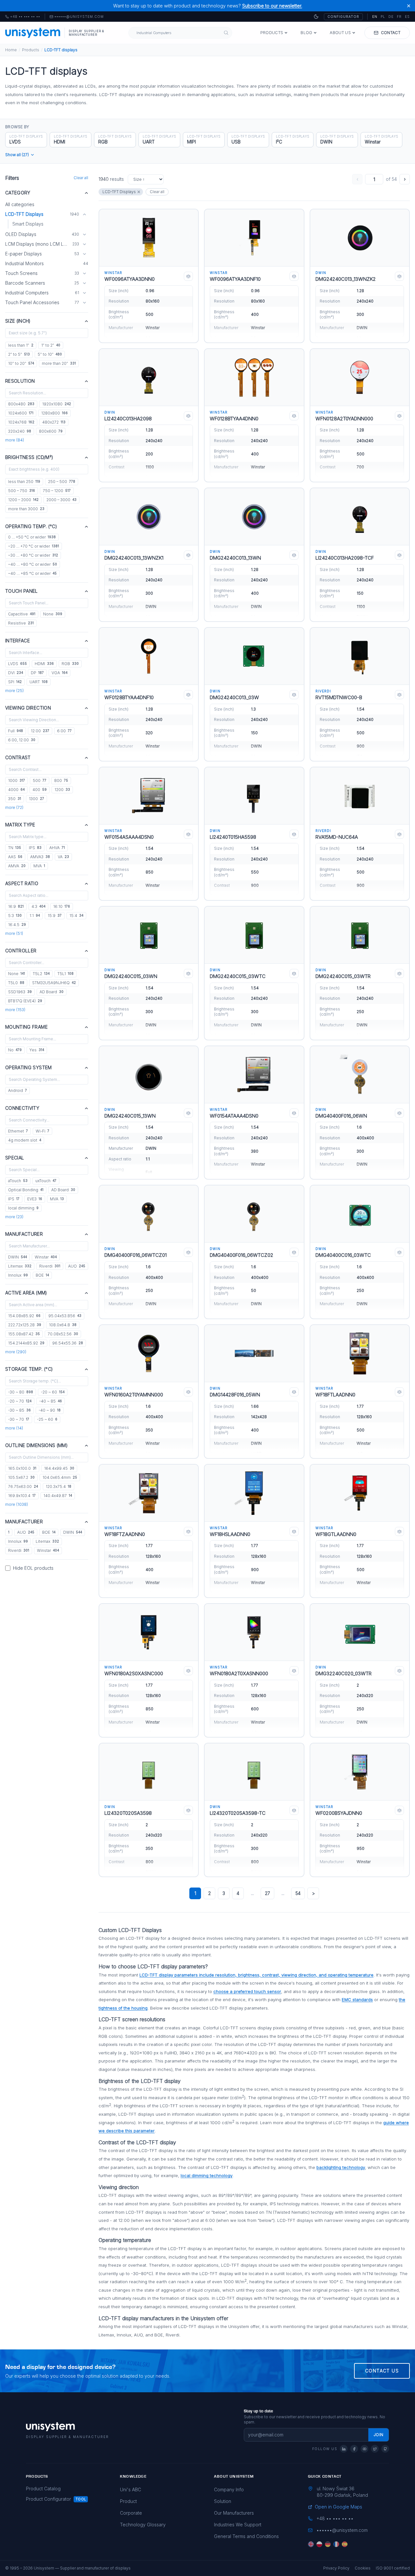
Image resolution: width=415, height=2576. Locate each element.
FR (399, 17)
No (15, 1050)
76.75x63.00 (23, 1486)
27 (267, 1893)
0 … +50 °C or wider (32, 537)
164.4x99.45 (59, 1468)
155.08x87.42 (24, 1334)
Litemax (20, 1266)
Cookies (363, 2568)
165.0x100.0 (22, 1468)
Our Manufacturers (234, 2513)
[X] (375, 2449)
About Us (340, 33)
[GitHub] (385, 2449)
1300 (36, 799)
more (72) (14, 807)
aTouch (18, 1181)
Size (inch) (18, 321)
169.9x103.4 (22, 1496)
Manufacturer (24, 1234)
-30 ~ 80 (21, 1392)
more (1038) (17, 1504)
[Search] (226, 33)
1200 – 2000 (23, 500)
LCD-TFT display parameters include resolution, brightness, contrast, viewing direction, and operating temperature (256, 1975)
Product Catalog (43, 2489)
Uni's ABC (130, 2489)
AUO (77, 1266)
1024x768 (21, 422)
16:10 (62, 906)
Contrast (18, 757)
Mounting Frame (26, 1027)
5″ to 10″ (50, 354)
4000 (16, 790)
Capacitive (22, 614)
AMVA (17, 866)
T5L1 (65, 974)
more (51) (14, 933)
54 (298, 1893)
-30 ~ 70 (19, 1419)
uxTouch (46, 1181)
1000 (17, 780)
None (53, 614)
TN (15, 848)
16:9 (16, 906)
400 (40, 790)
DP (37, 673)
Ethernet (18, 1131)
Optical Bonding (26, 1190)
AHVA (57, 848)
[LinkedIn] (344, 2449)
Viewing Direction (28, 708)
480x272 (54, 422)
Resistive (21, 623)
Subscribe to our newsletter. (272, 6)
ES (407, 17)
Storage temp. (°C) (29, 1369)
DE (391, 17)
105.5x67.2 (21, 1477)
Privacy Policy (336, 2568)
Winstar (46, 1257)
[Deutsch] (328, 2544)
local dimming (23, 1208)
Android (18, 1090)
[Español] (345, 2544)
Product (128, 2501)
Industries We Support (238, 2525)
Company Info (229, 2489)
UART (39, 682)
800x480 (21, 404)
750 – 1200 (57, 491)
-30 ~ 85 (19, 1410)
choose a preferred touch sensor (247, 1991)
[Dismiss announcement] (409, 6)
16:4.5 (17, 925)
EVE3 (35, 1199)
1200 (62, 790)
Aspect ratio (22, 883)
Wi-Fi (42, 1131)
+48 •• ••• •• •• (23, 17)
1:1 (35, 916)
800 (61, 780)
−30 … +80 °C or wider (33, 555)
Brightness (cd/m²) (29, 457)
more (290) (16, 1352)
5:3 (15, 916)
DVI (16, 673)
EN (375, 17)
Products (272, 33)
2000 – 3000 (61, 500)
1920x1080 (57, 404)
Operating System (29, 1067)
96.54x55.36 (68, 1343)
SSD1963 (20, 992)
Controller (21, 951)
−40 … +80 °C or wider (33, 564)
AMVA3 (40, 857)
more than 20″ (59, 363)
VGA (59, 673)
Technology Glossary (143, 2525)
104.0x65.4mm (60, 1477)
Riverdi (50, 1266)
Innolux (18, 1275)
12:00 (40, 731)
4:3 (38, 906)
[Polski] (319, 2544)
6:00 (64, 731)
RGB (70, 664)
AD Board (52, 992)
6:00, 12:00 (22, 740)
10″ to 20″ (21, 363)
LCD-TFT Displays (119, 192)
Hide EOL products (33, 1568)
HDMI (44, 664)
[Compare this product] (188, 276)
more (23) (14, 1217)
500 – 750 (22, 491)
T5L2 (41, 974)
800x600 (51, 431)
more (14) (14, 1428)
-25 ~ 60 (47, 1419)
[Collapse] (84, 214)
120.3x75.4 (59, 1486)
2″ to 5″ (19, 354)
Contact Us (382, 2371)
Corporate (131, 2513)
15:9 (55, 916)
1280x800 (54, 413)
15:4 (76, 916)
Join (379, 2435)
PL (383, 17)
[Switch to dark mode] (316, 17)
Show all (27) (17, 155)
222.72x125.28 (25, 1325)
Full (16, 731)
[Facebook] (354, 2449)
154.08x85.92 (24, 1316)
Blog (306, 33)
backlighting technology (341, 2167)
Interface (18, 641)
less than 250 (24, 482)
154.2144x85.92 (26, 1343)
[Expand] (84, 234)
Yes (37, 1050)
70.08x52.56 (63, 1334)
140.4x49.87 (58, 1496)
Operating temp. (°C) (31, 526)
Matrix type (20, 825)
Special (15, 1158)
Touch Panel (22, 591)
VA (63, 857)
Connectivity (22, 1108)
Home (11, 50)
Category (18, 193)
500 (40, 780)
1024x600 (21, 413)
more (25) (14, 691)
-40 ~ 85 (51, 1401)
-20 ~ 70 (20, 1401)
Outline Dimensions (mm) (36, 1445)
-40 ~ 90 (50, 1410)
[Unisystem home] (33, 33)
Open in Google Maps (338, 2507)
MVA (39, 866)
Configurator (343, 17)
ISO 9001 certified (393, 2568)
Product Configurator (48, 2499)
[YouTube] (364, 2449)
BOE (42, 1275)
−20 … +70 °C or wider (34, 546)
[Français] (336, 2544)
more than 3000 (26, 509)
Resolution (20, 381)
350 (15, 799)
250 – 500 (62, 482)
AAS (15, 857)
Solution (223, 2501)
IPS (35, 848)
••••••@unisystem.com (79, 17)
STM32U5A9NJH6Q (54, 983)
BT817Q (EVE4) (25, 1001)
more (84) (15, 440)
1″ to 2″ (51, 345)
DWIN (18, 1257)
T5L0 (16, 983)
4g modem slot (25, 1140)
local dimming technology (207, 2175)
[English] (311, 2544)
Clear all (81, 178)
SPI (15, 682)
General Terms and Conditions (246, 2536)
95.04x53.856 (65, 1316)
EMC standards (357, 2000)
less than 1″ (21, 345)
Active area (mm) (26, 1293)
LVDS (18, 664)
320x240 (20, 431)
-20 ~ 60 (53, 1392)
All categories (20, 204)
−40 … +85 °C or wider (32, 573)
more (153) (15, 1010)
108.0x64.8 (63, 1325)
